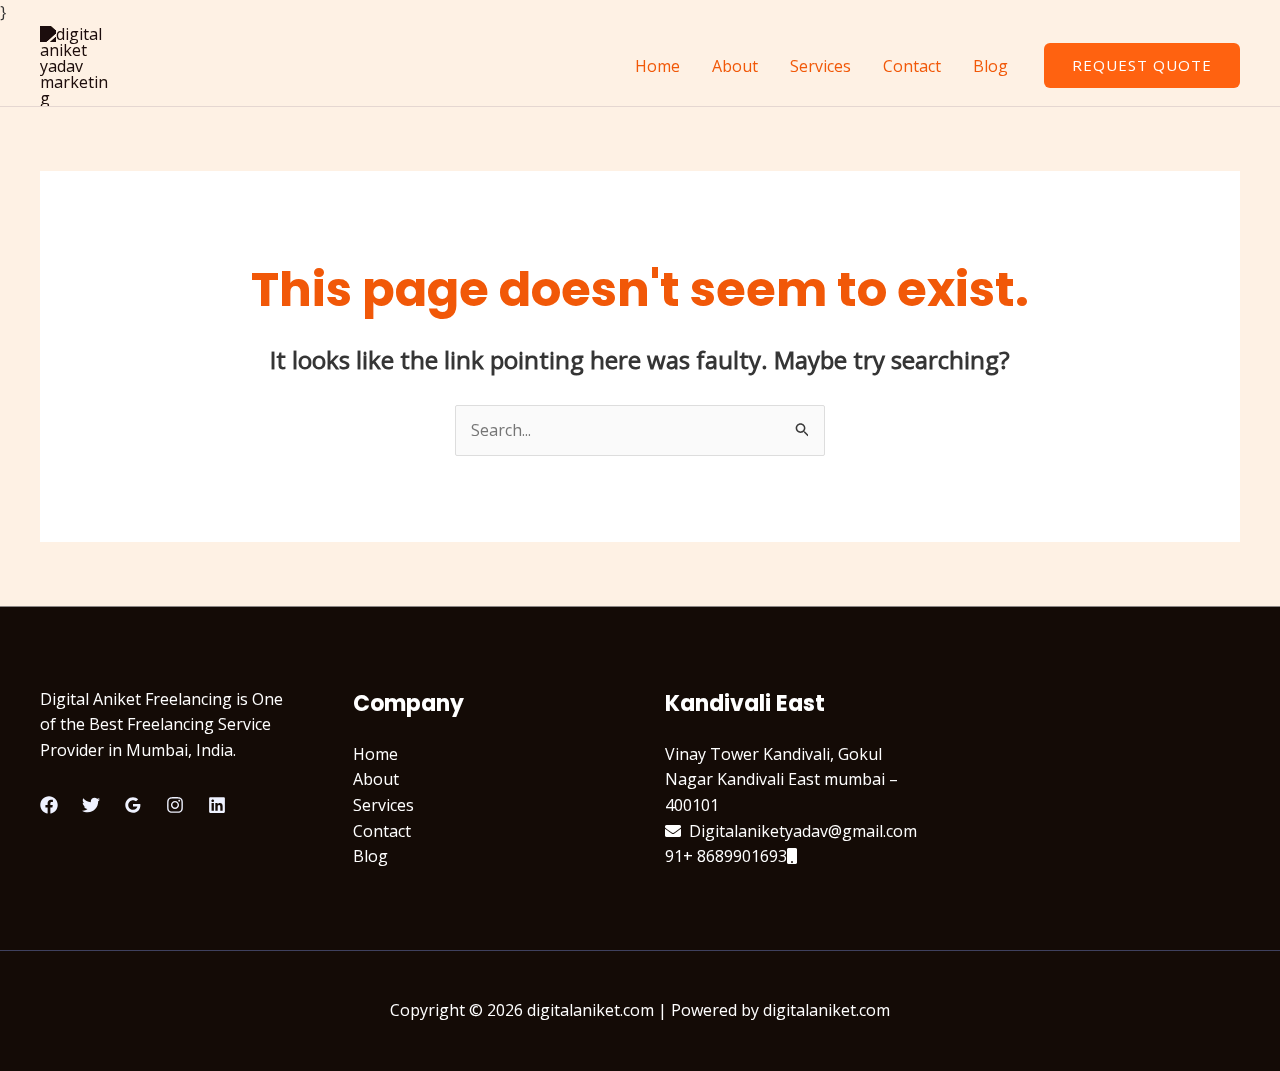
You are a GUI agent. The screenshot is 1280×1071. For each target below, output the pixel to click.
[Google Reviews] (133, 805)
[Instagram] (175, 805)
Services (820, 66)
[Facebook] (49, 805)
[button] (1142, 65)
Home (657, 66)
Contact (912, 66)
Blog (990, 66)
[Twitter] (91, 805)
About (735, 66)
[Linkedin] (217, 805)
